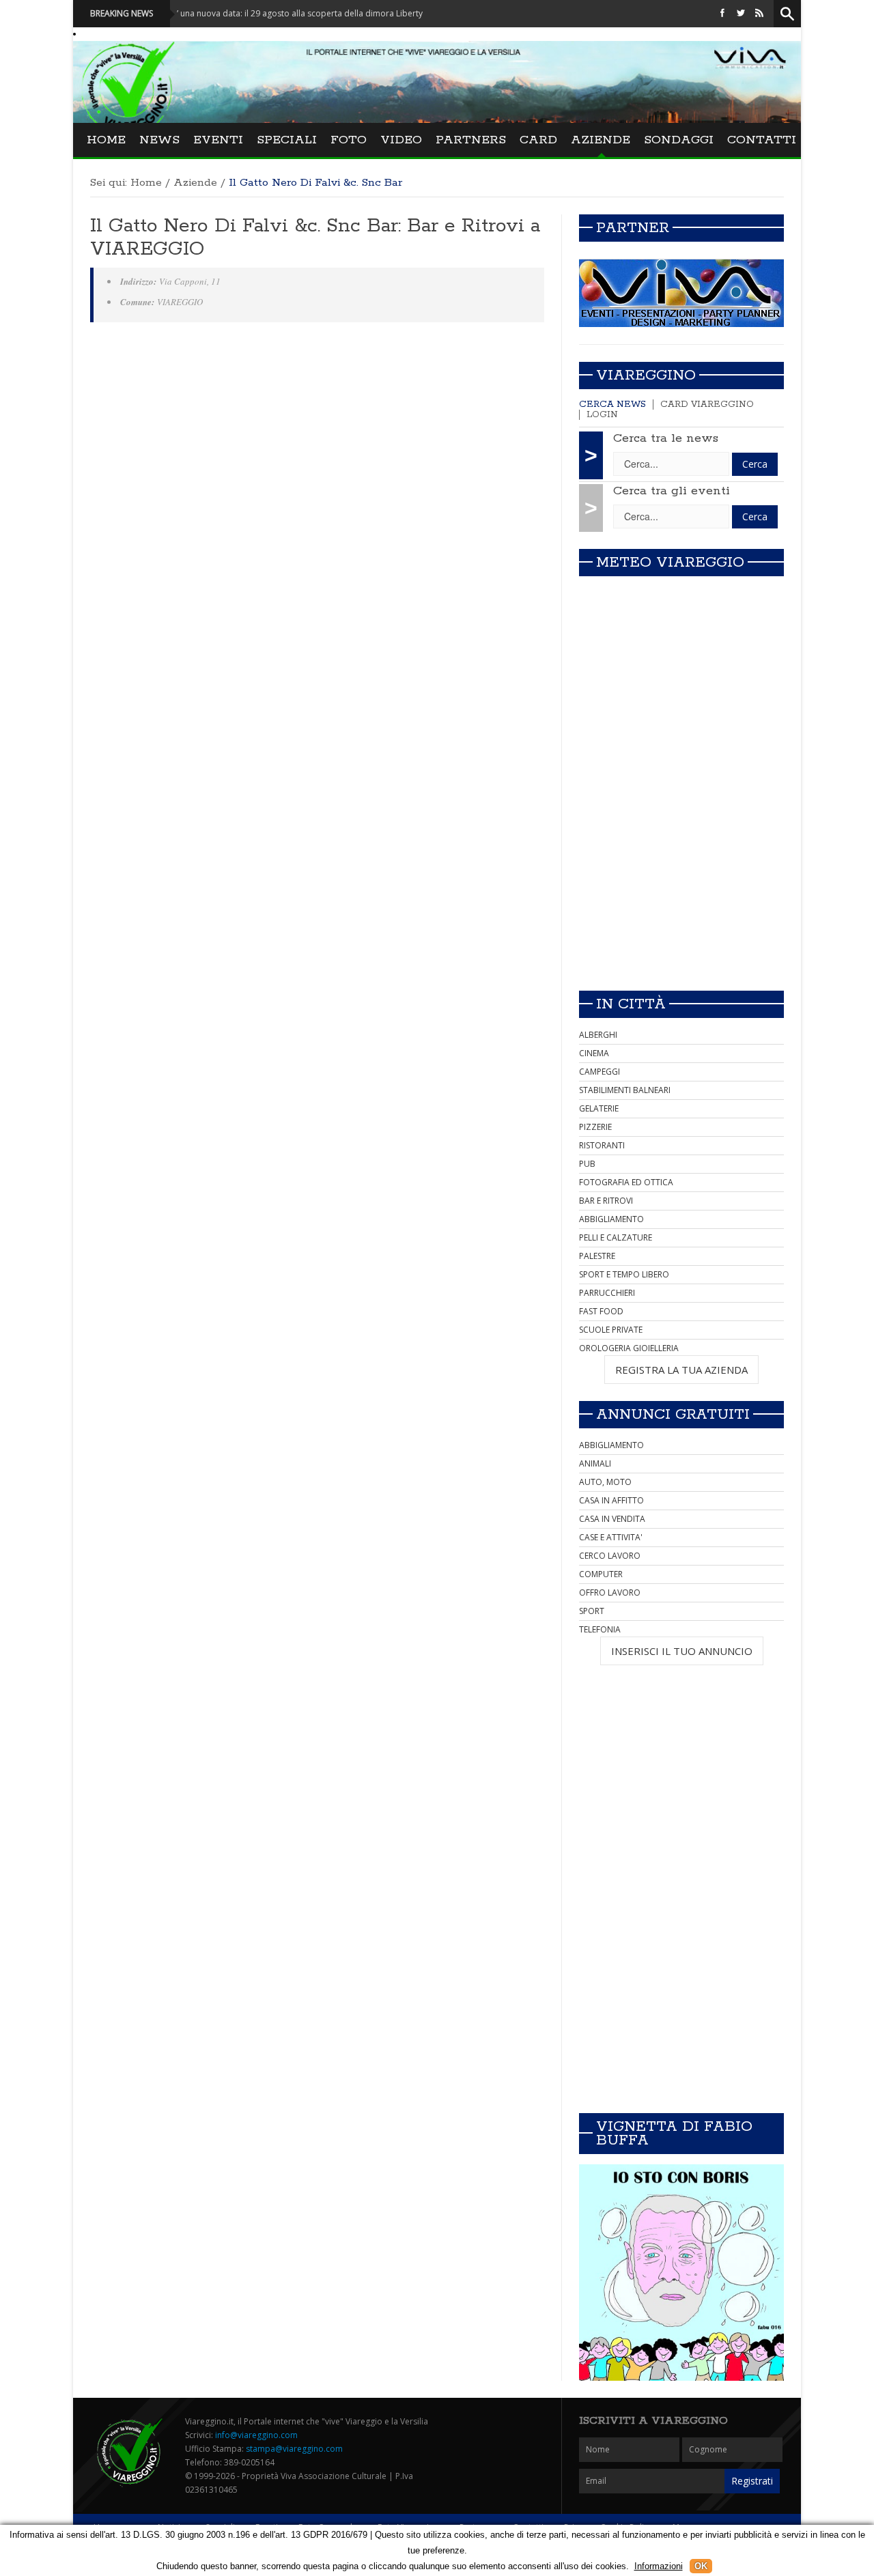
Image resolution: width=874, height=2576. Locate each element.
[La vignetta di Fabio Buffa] (681, 2273)
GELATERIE (599, 1108)
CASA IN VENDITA (612, 1519)
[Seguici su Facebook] (722, 13)
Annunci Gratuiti (673, 1415)
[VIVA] (681, 293)
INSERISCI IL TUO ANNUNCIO (682, 1651)
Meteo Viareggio (670, 563)
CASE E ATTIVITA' (611, 1537)
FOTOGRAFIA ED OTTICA (626, 1182)
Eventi (218, 140)
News (159, 140)
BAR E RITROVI (606, 1201)
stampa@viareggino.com (294, 2449)
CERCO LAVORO (610, 1556)
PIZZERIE (595, 1127)
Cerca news (612, 405)
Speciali (287, 140)
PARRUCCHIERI (607, 1293)
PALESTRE (597, 1256)
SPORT (592, 1611)
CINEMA (594, 1053)
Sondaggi (679, 140)
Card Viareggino (707, 405)
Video (401, 140)
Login (602, 415)
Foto (349, 140)
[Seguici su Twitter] (741, 13)
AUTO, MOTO (605, 1482)
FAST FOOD (601, 1311)
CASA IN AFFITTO (611, 1500)
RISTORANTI (602, 1145)
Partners (471, 140)
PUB (587, 1164)
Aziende (601, 140)
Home (106, 140)
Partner (633, 228)
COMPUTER (601, 1574)
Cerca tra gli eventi (672, 491)
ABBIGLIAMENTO (611, 1219)
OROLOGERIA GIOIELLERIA (629, 1348)
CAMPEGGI (600, 1072)
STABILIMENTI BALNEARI (625, 1090)
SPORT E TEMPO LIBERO (624, 1274)
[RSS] (759, 13)
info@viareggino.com (256, 2435)
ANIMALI (595, 1463)
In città (631, 1004)
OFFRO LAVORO (610, 1593)
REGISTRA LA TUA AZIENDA (681, 1370)
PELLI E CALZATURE (616, 1237)
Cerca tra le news (666, 438)
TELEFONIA (600, 1629)
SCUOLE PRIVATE (611, 1330)
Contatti (762, 140)
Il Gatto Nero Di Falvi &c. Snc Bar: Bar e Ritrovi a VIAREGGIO (315, 238)
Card (538, 140)
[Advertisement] (681, 884)
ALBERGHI (598, 1035)
